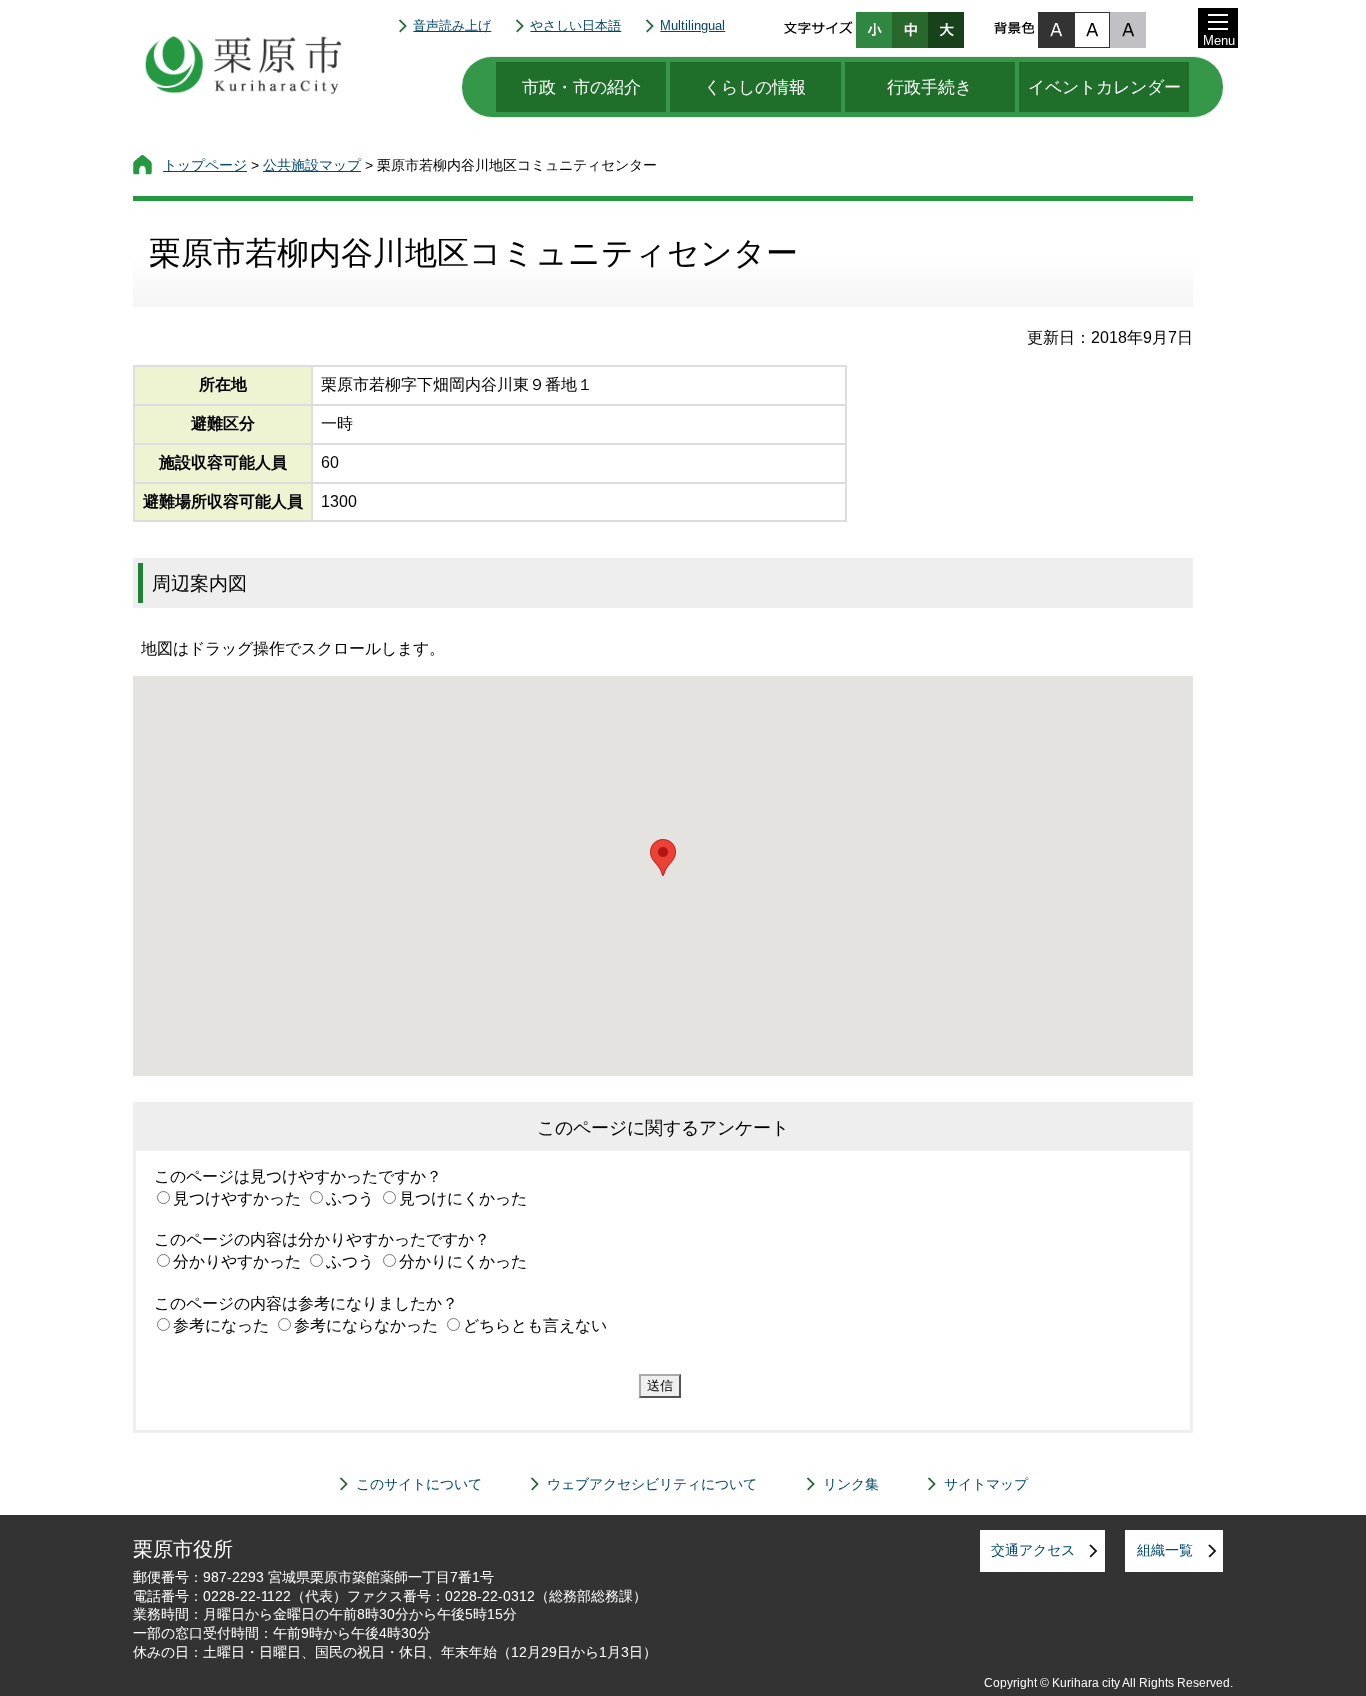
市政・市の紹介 (581, 87)
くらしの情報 (755, 87)
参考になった (221, 1325)
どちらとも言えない (535, 1325)
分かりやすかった (237, 1261)
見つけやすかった (237, 1198)
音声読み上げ (452, 25)
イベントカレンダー (1104, 87)
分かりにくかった (463, 1261)
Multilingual (692, 25)
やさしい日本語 (575, 25)
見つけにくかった (463, 1198)
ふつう (350, 1198)
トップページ (205, 165)
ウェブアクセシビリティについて (652, 1484)
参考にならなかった (366, 1325)
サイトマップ (986, 1484)
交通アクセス (1033, 1550)
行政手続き (929, 87)
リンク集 (851, 1484)
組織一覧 (1165, 1550)
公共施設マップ (312, 165)
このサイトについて (419, 1484)
